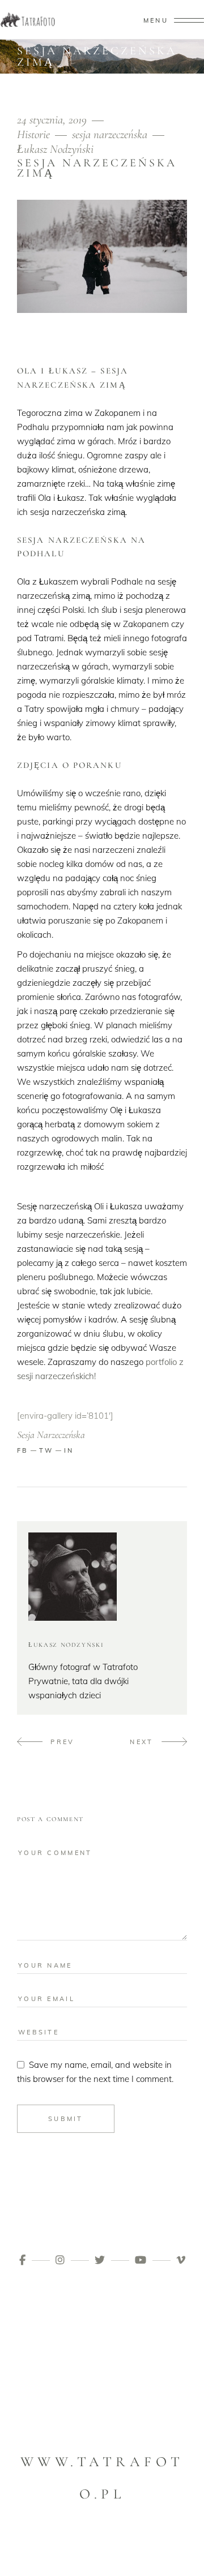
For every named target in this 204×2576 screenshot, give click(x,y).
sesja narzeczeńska (110, 134)
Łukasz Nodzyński (55, 149)
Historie (33, 134)
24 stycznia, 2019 (53, 120)
